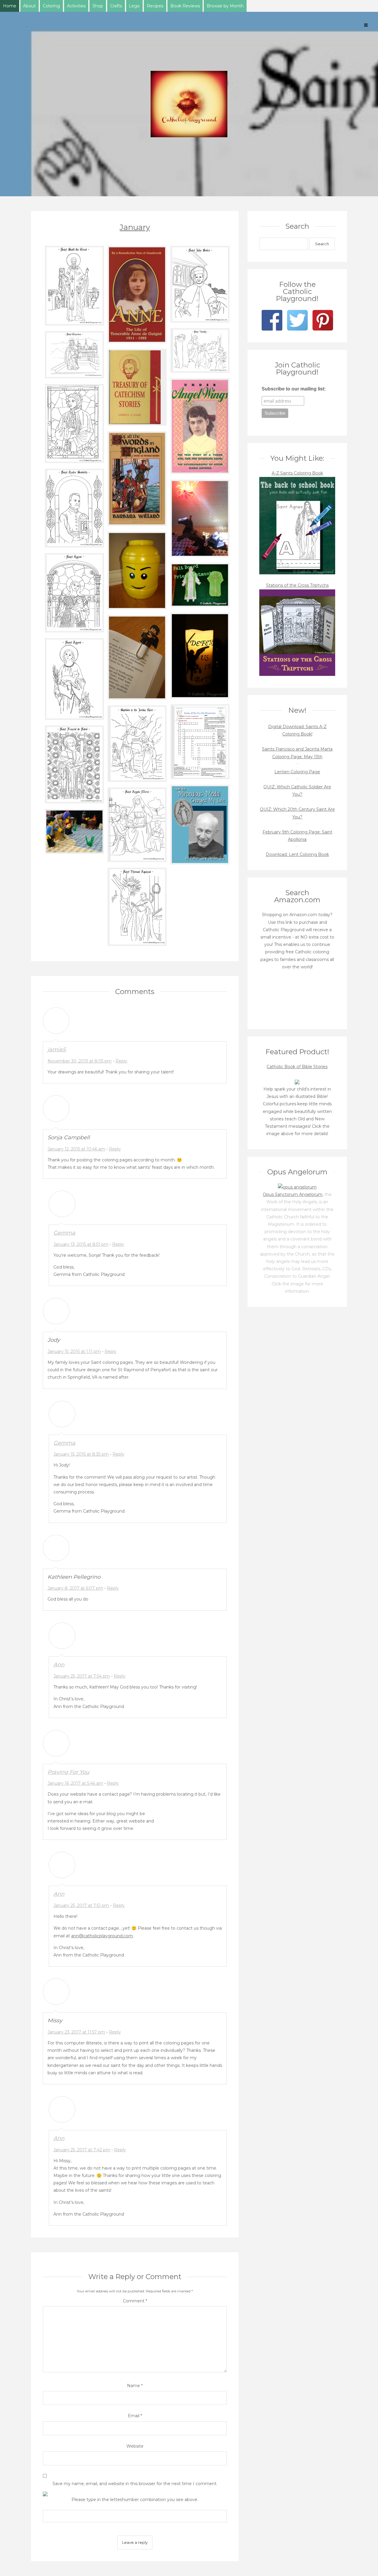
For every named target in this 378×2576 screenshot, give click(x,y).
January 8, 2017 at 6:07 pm (75, 1588)
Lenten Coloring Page (297, 772)
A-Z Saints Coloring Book (297, 473)
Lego (134, 6)
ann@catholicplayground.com (102, 1936)
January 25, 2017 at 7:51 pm (81, 1905)
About (29, 6)
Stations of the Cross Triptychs (297, 585)
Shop (98, 6)
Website (135, 2446)
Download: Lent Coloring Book (297, 854)
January (135, 227)
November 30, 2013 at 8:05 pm (80, 1061)
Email (135, 2416)
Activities (76, 6)
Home (10, 6)
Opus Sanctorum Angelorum (293, 1194)
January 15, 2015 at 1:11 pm (74, 1351)
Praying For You (68, 1772)
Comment (135, 2301)
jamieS (57, 1050)
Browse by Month (225, 6)
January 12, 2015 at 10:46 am (76, 1149)
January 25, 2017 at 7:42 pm (82, 2150)
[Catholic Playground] (189, 104)
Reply (121, 1061)
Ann (59, 1665)
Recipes (155, 6)
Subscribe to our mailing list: (294, 389)
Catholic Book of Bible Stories (297, 1067)
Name (135, 2386)
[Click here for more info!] (297, 1082)
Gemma (64, 1233)
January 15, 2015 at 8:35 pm (81, 1454)
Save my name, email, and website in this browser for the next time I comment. (135, 2484)
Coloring (51, 6)
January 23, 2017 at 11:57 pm (76, 2032)
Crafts (116, 6)
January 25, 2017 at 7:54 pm (82, 1676)
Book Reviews (185, 6)
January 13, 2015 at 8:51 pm (81, 1244)
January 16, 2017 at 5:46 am (75, 1783)
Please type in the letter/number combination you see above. (135, 2500)
